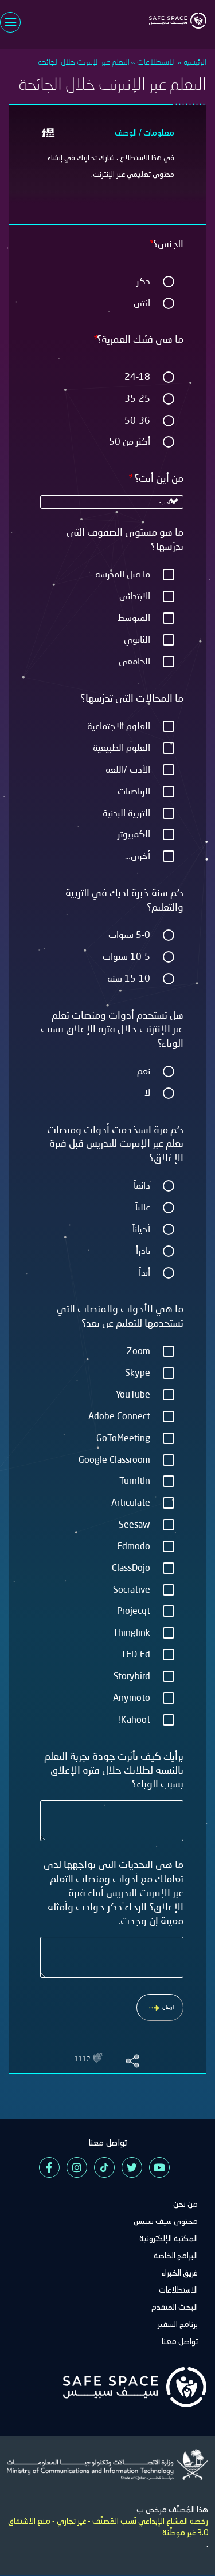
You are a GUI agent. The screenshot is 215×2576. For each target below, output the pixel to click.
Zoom (138, 1350)
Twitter (132, 2167)
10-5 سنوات (126, 956)
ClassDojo (131, 1567)
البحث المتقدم (175, 2307)
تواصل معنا (180, 2341)
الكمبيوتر (134, 834)
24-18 (137, 376)
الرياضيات (134, 791)
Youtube (159, 2167)
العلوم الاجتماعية (119, 725)
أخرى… (138, 855)
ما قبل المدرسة (123, 574)
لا (147, 1092)
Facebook (49, 2167)
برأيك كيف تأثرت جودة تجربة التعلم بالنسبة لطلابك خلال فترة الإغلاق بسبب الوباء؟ (114, 1770)
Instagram (77, 2167)
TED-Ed (136, 1654)
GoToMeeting (123, 1437)
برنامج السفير (178, 2324)
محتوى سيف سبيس (166, 2221)
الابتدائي (135, 595)
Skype (138, 1372)
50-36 (137, 420)
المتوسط (134, 617)
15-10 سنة (129, 978)
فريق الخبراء (179, 2273)
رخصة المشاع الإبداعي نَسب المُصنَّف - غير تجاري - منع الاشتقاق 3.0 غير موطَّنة (108, 2527)
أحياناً (141, 1228)
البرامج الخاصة (176, 2256)
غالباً (143, 1207)
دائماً (142, 1185)
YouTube (133, 1394)
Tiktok (104, 2167)
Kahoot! (134, 1719)
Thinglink (132, 1632)
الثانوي (137, 639)
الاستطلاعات (157, 62)
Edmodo (134, 1546)
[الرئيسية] (178, 14)
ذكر (143, 281)
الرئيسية (195, 62)
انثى (142, 302)
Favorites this (98, 2058)
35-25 (137, 398)
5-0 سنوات (129, 934)
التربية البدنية (126, 812)
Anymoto (132, 1697)
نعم (144, 1071)
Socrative (132, 1589)
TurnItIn (135, 1480)
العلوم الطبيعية (122, 747)
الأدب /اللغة (128, 769)
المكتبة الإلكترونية (169, 2238)
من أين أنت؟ (158, 478)
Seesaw (134, 1524)
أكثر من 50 (130, 441)
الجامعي (134, 661)
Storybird (132, 1675)
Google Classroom (114, 1459)
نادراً (143, 1250)
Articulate (131, 1502)
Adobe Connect (119, 1416)
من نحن (185, 2204)
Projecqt (134, 1610)
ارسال (168, 2007)
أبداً (144, 1272)
